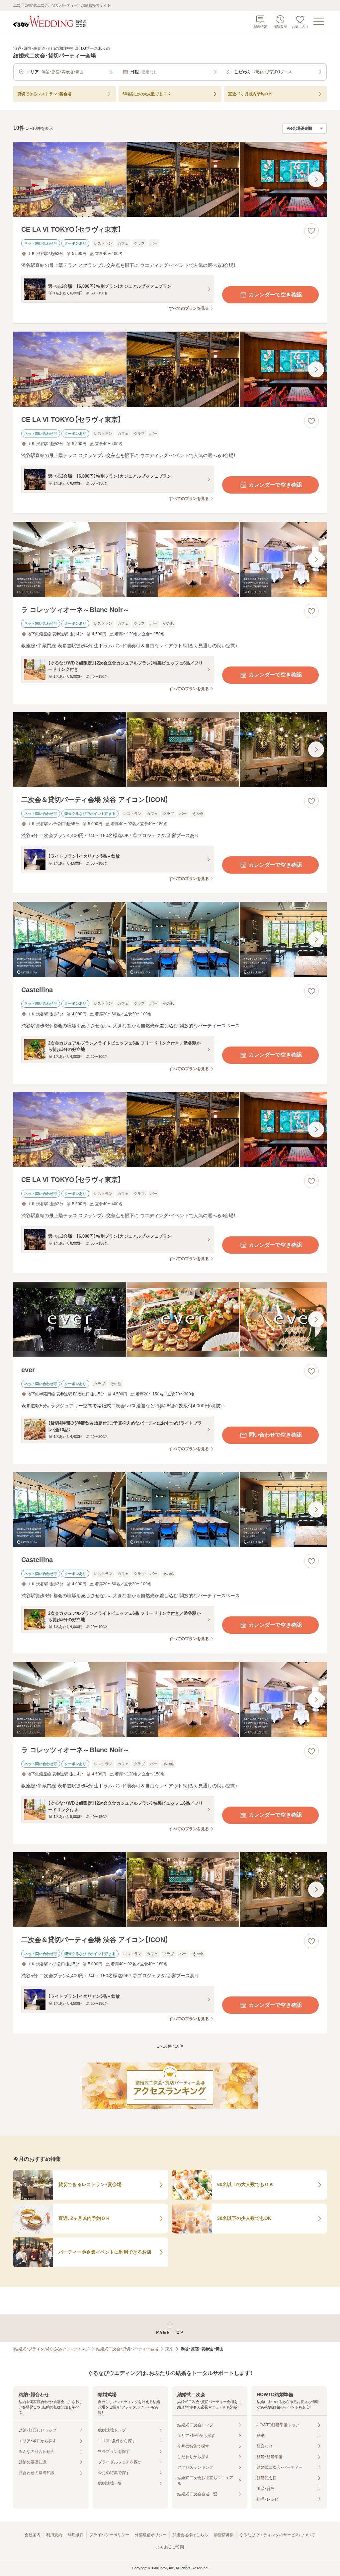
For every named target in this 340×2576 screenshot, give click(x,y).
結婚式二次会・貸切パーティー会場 (127, 2349)
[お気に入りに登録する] (311, 231)
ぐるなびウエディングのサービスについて (277, 2535)
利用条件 (76, 2535)
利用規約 (54, 2535)
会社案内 (33, 2535)
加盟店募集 (224, 2535)
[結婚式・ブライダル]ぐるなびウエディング (51, 2349)
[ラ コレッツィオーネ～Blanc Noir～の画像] (170, 559)
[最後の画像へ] (316, 179)
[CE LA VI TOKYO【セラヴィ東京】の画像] (170, 179)
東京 (169, 2349)
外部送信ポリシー (151, 2535)
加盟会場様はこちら (190, 2535)
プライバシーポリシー (109, 2535)
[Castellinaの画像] (170, 939)
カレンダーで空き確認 (275, 295)
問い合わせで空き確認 (275, 1435)
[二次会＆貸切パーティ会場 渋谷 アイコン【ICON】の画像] (170, 750)
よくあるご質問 (170, 2547)
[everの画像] (170, 1320)
